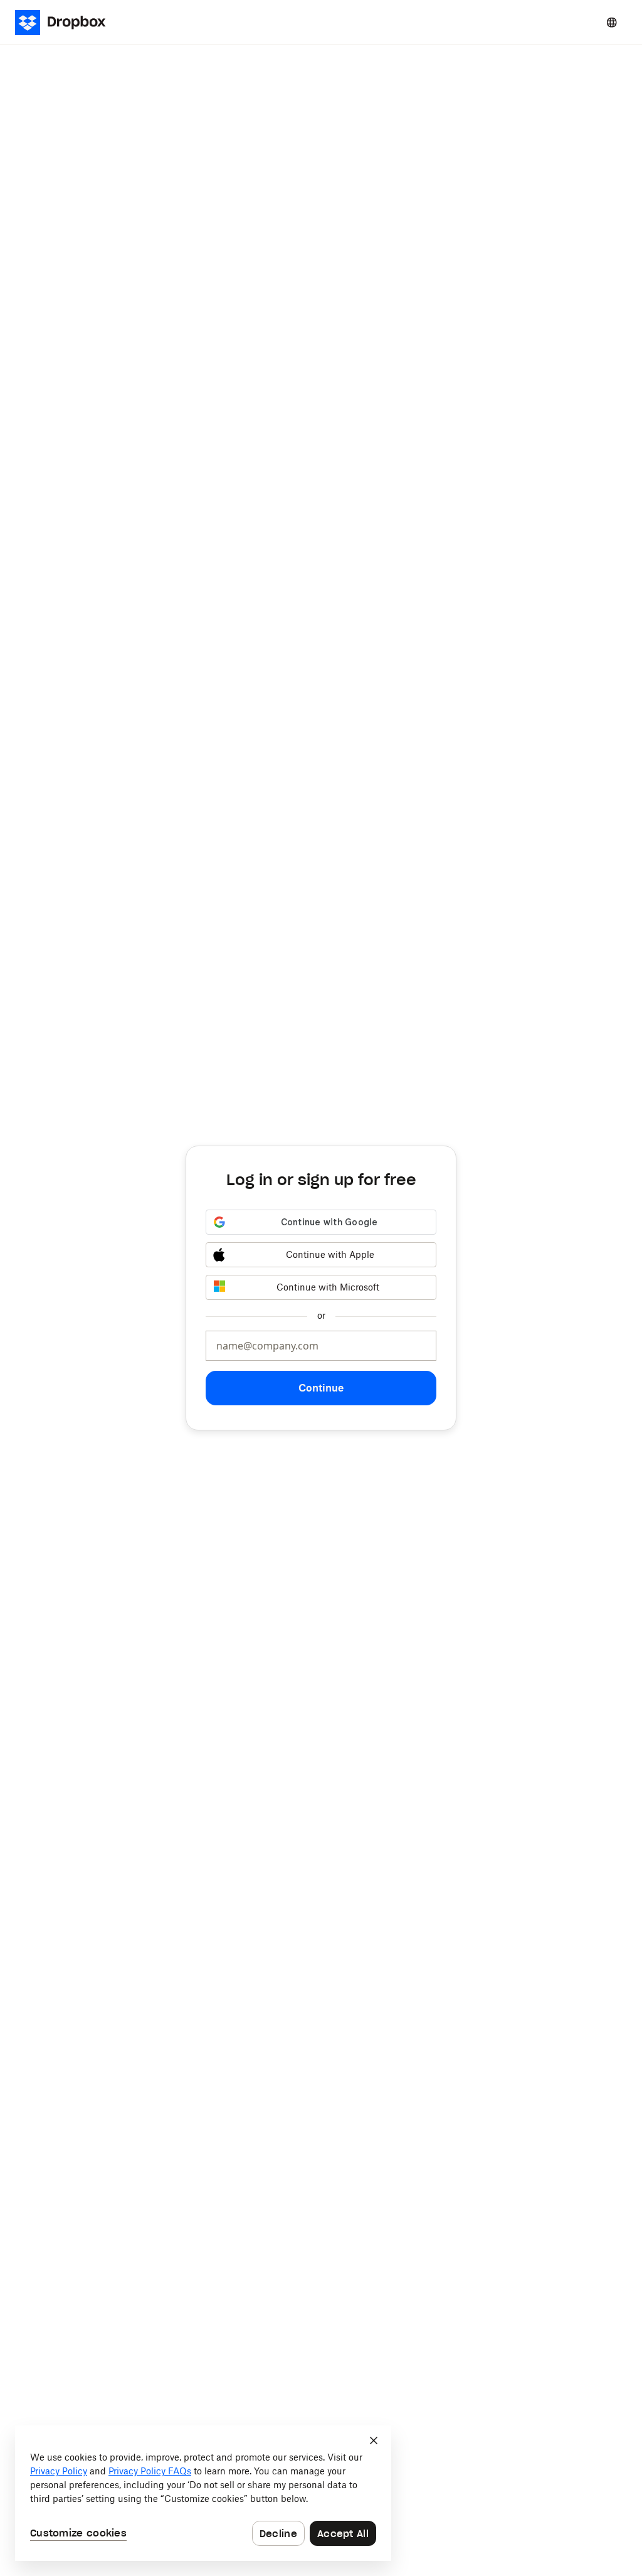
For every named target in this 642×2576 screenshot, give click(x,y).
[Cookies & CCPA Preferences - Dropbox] (203, 2493)
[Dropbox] (64, 23)
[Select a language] (612, 23)
